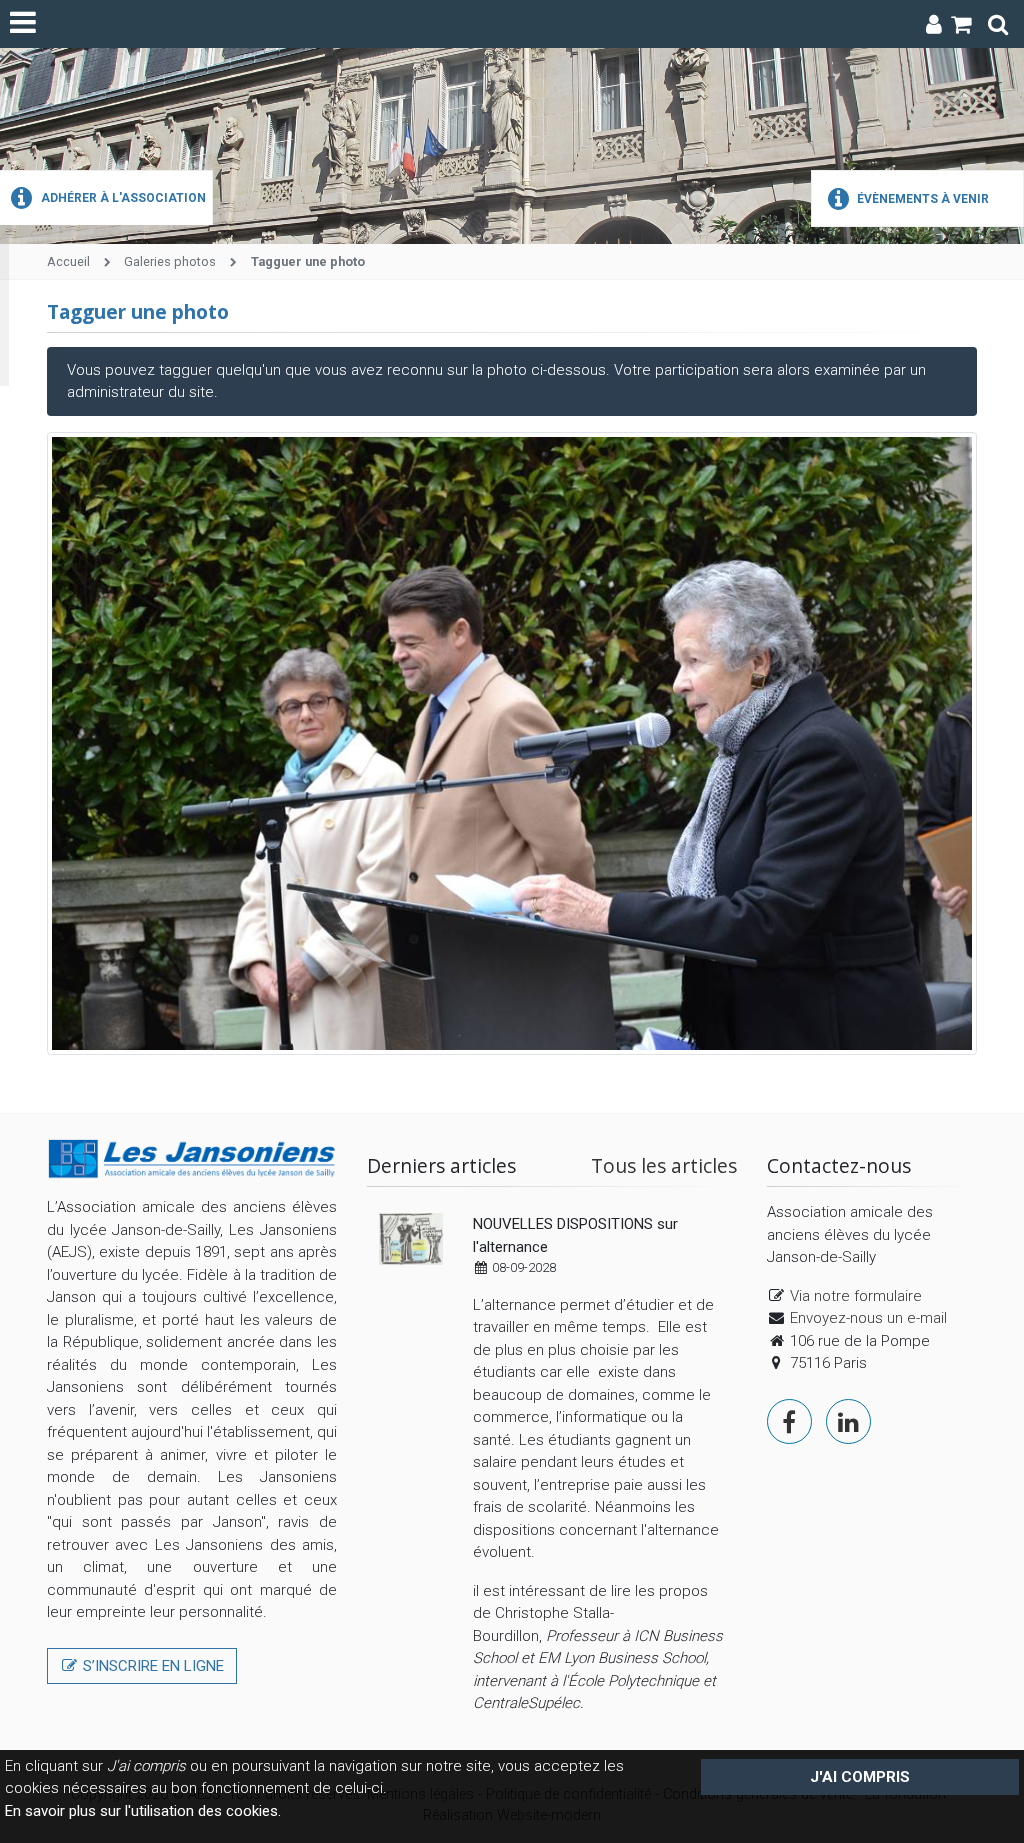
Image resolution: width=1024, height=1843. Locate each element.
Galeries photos (170, 261)
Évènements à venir (921, 199)
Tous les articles (664, 1165)
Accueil (68, 261)
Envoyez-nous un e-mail (868, 1318)
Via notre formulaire (856, 1296)
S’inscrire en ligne (151, 1666)
